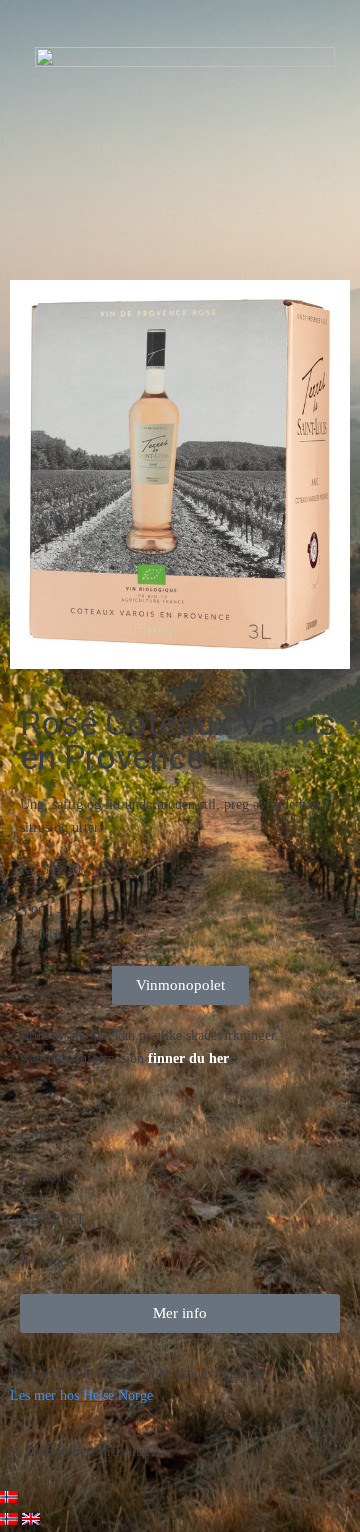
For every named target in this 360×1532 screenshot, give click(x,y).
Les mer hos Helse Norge (81, 1395)
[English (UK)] (31, 1520)
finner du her (188, 1058)
